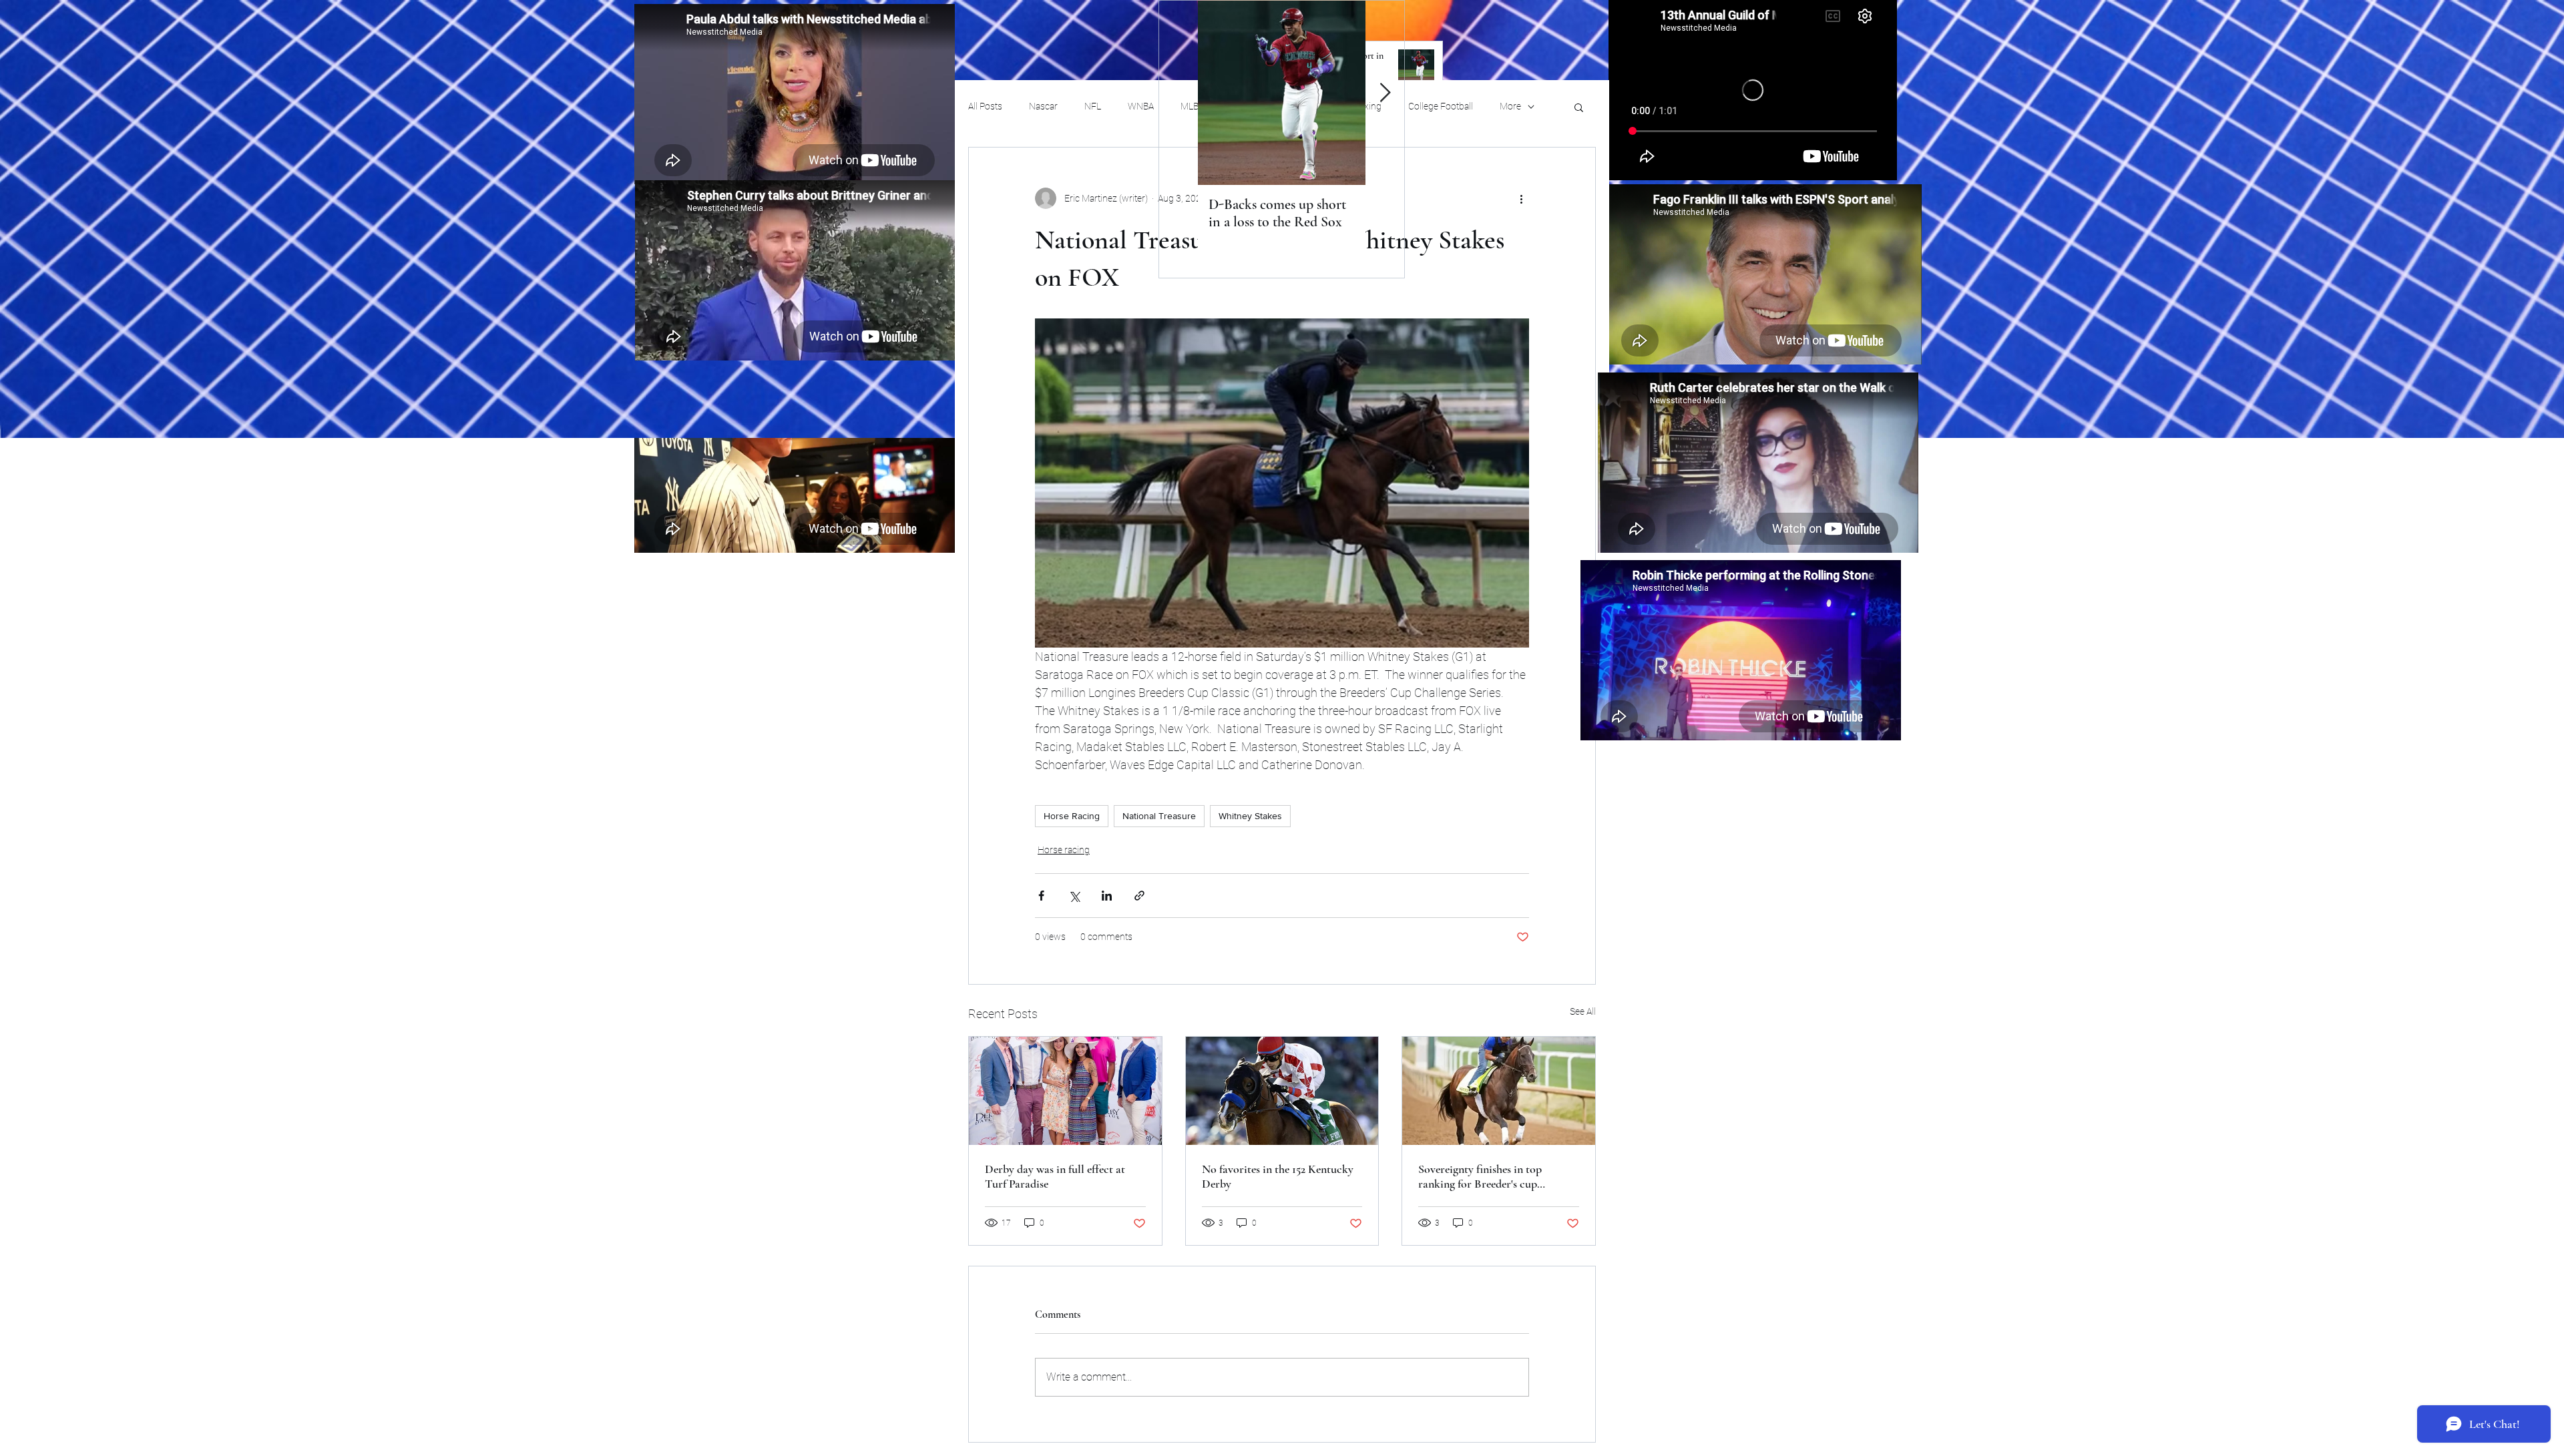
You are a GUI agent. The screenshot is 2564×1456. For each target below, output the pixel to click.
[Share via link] (1139, 896)
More (1510, 106)
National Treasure (1159, 816)
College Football (1441, 106)
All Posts (985, 106)
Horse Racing (1072, 816)
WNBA (1141, 106)
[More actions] (1521, 198)
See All (1583, 1011)
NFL (1093, 106)
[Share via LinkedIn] (1107, 896)
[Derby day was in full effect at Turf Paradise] (1065, 1091)
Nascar (1043, 106)
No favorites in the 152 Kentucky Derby (1278, 1176)
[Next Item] (1385, 93)
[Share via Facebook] (1041, 896)
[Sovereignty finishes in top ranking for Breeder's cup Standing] (1499, 1091)
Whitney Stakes (1250, 816)
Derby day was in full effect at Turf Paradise (1055, 1176)
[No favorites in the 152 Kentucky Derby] (1282, 1091)
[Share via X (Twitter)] (1074, 896)
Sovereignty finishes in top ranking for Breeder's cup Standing (1480, 1176)
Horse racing (1064, 850)
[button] (1579, 107)
